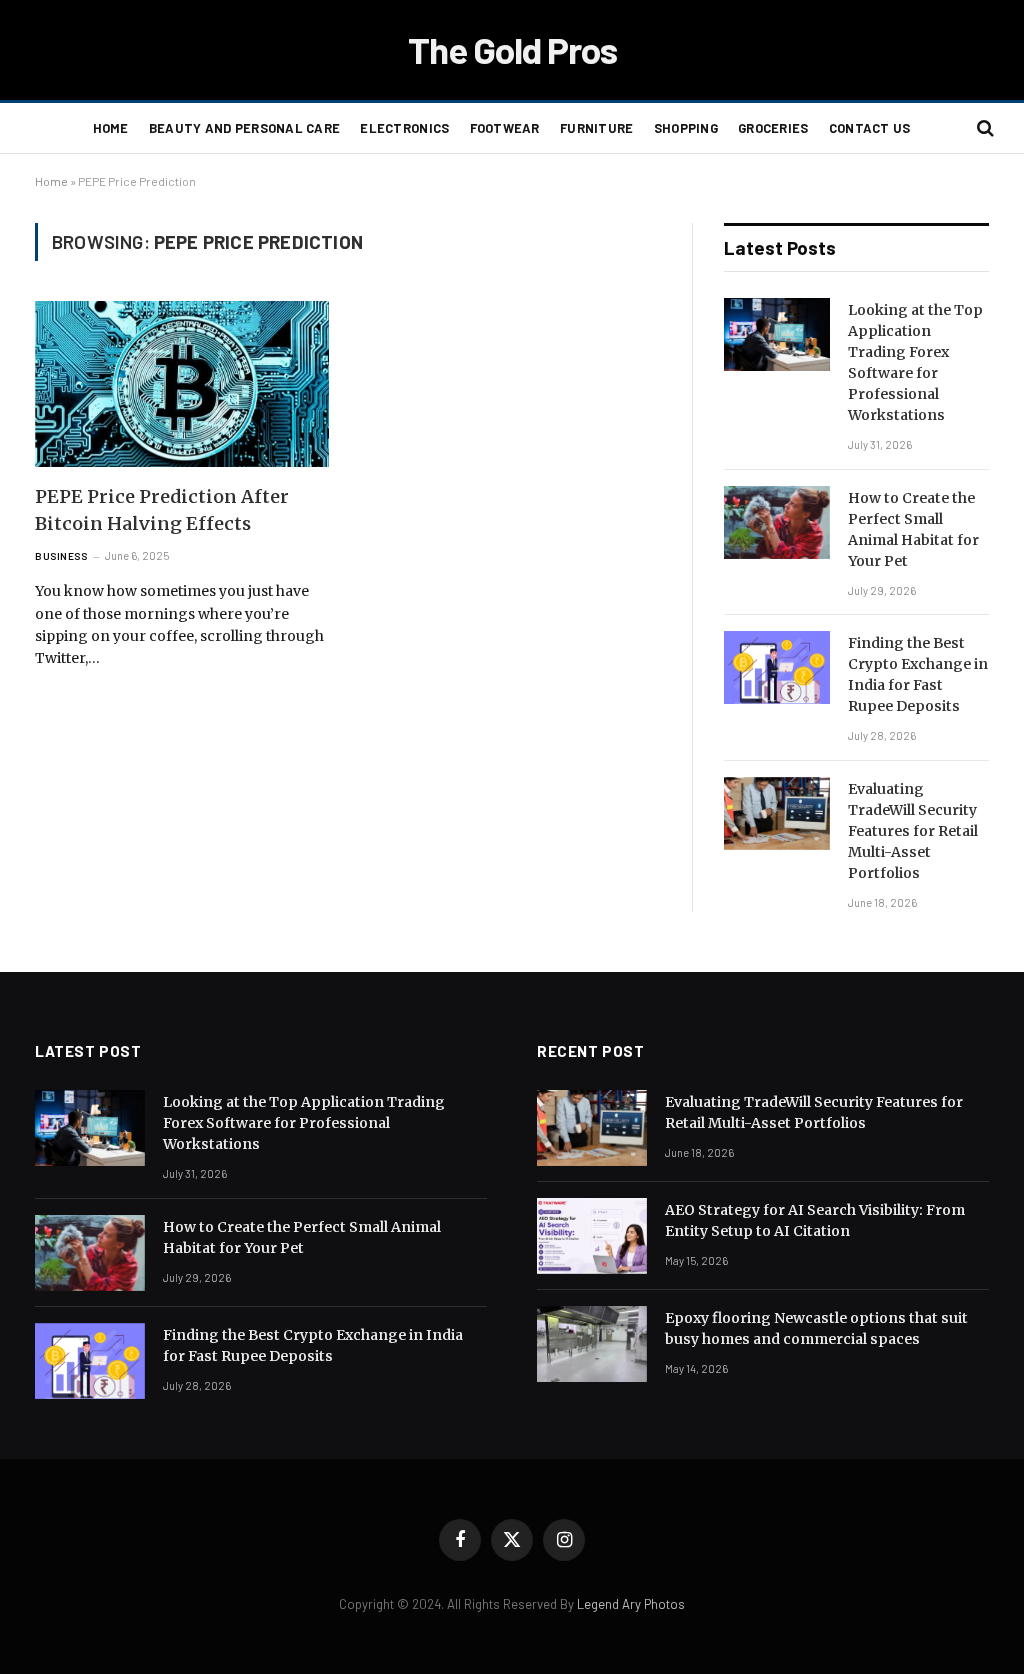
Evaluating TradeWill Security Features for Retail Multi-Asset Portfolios (913, 831)
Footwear (505, 128)
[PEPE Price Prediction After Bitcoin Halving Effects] (182, 383)
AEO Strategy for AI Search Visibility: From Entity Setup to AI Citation (815, 1220)
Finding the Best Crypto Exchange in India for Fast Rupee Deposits (918, 674)
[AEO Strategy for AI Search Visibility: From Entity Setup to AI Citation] (592, 1236)
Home (111, 128)
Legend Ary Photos (631, 1604)
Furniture (596, 128)
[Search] (983, 128)
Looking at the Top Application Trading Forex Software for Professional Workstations (915, 362)
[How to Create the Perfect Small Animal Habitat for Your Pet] (777, 522)
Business (61, 556)
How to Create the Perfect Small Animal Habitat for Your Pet (913, 529)
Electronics (404, 128)
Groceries (773, 128)
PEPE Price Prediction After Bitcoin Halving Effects (162, 510)
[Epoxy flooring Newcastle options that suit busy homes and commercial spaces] (592, 1344)
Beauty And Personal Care (244, 128)
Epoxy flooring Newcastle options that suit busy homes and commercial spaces (816, 1328)
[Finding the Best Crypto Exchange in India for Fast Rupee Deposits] (777, 667)
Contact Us (870, 128)
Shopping (686, 128)
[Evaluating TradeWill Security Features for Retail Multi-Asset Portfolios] (777, 813)
